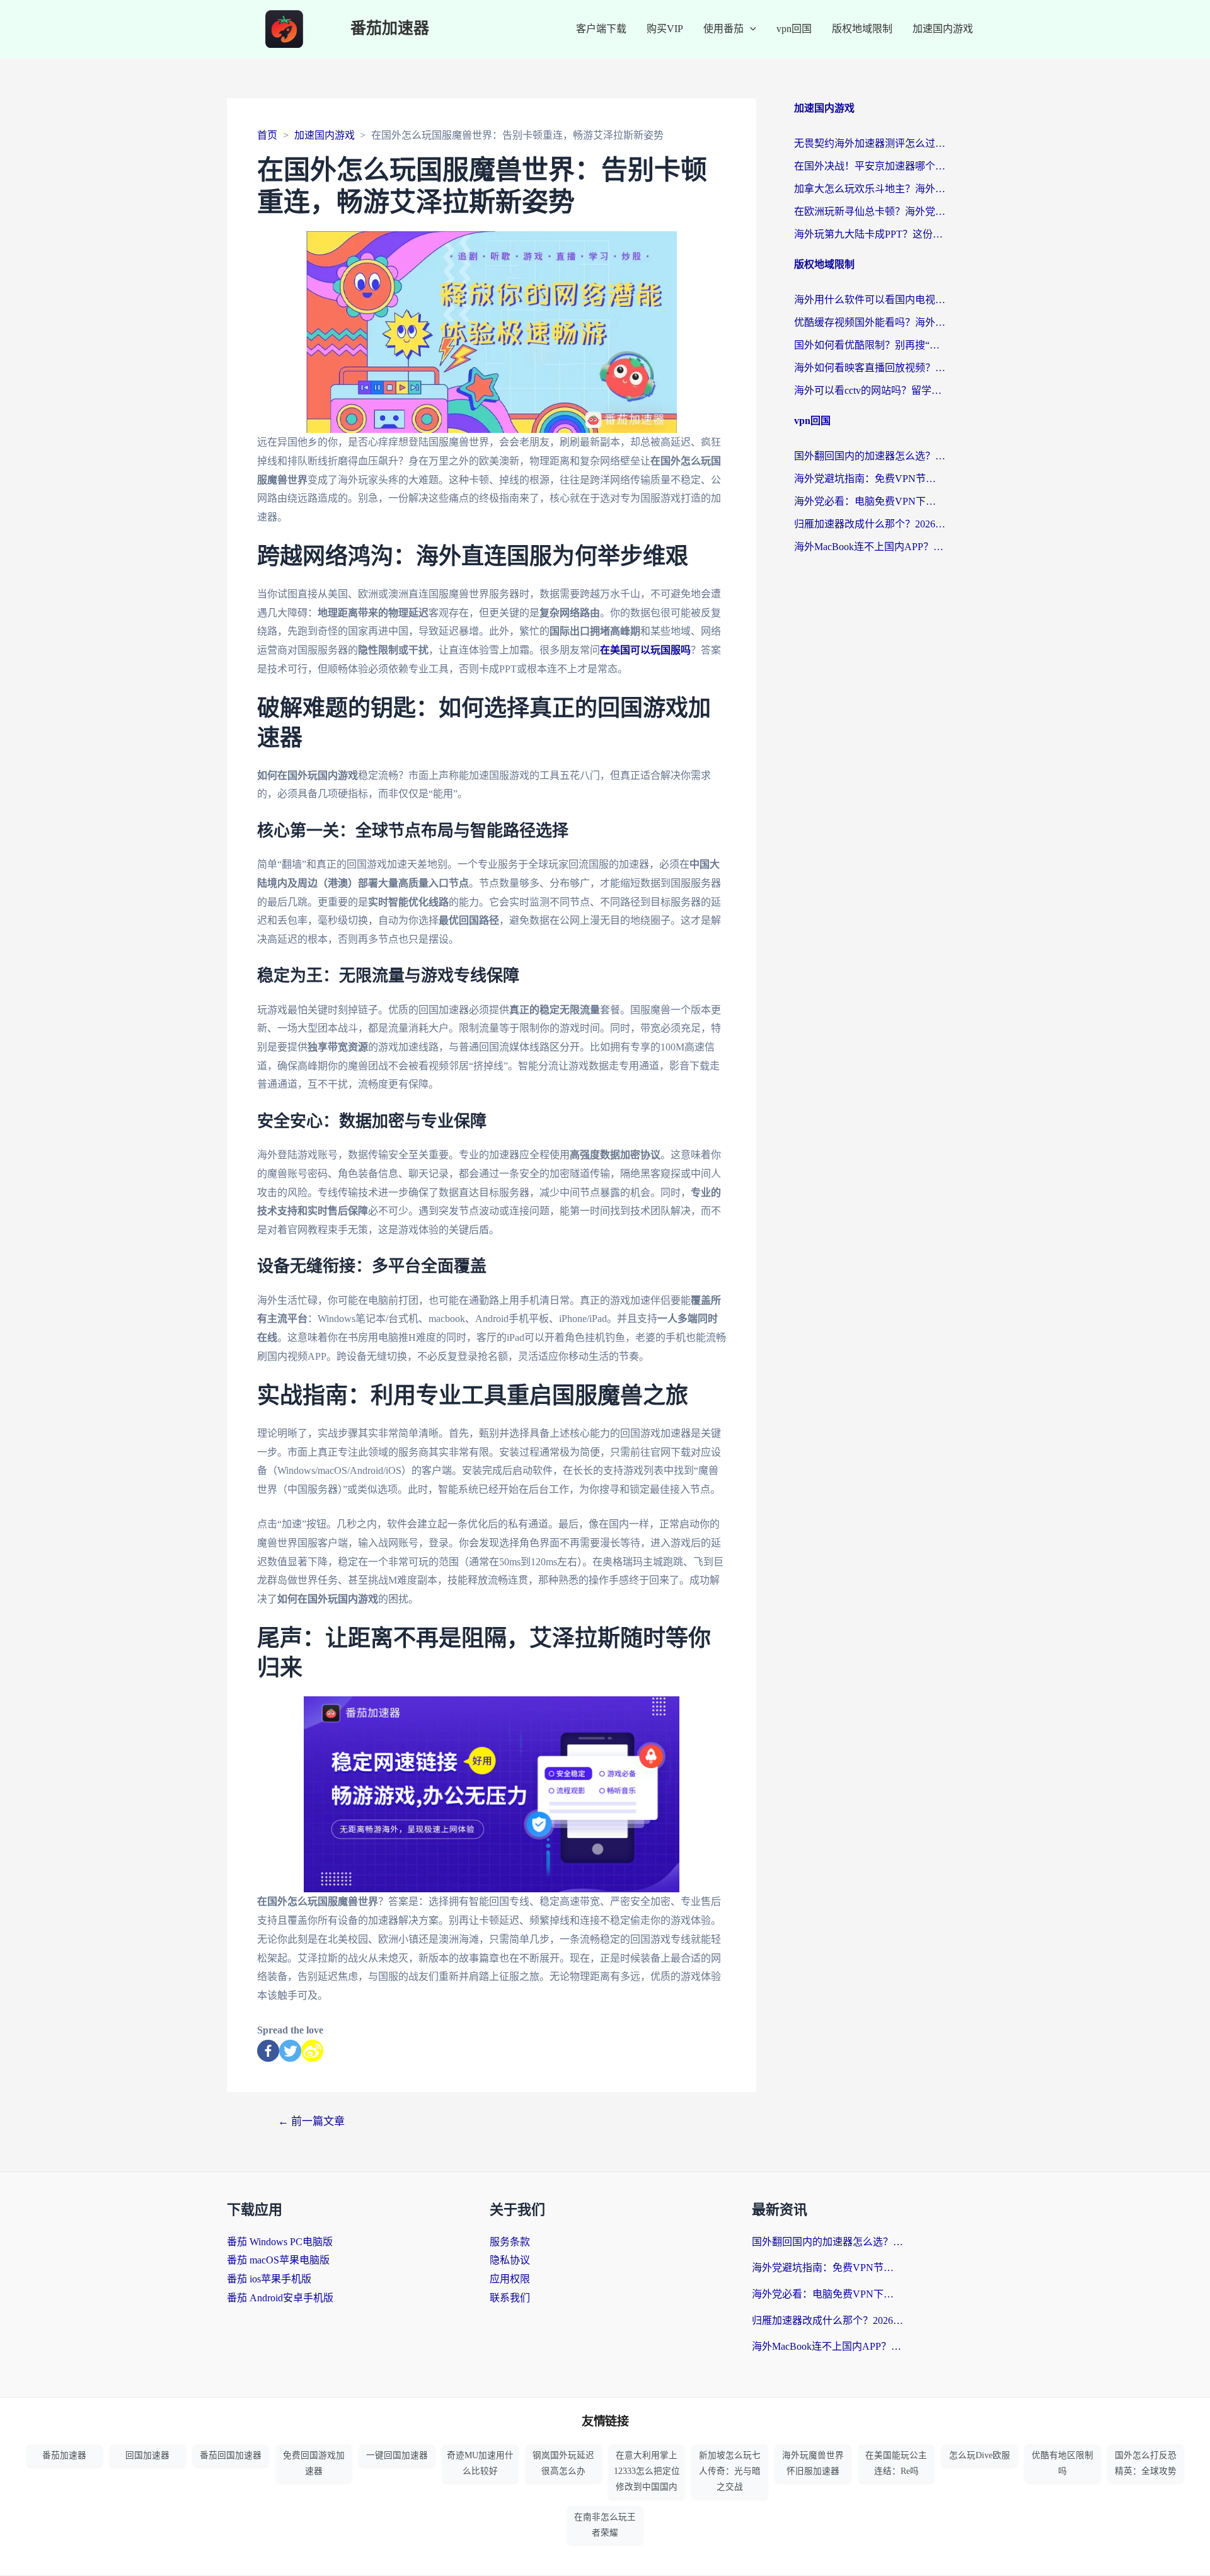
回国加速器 (147, 2455)
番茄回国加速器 (231, 2455)
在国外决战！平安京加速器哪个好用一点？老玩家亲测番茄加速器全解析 (870, 166)
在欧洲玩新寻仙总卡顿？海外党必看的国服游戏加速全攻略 (870, 211)
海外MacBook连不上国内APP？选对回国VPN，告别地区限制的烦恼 (870, 547)
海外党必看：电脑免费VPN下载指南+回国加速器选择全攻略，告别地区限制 (870, 501)
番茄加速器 (390, 29)
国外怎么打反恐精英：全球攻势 (1146, 2463)
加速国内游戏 (943, 29)
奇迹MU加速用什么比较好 (480, 2463)
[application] (750, 29)
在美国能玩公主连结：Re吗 (896, 2463)
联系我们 (510, 2298)
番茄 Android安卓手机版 (280, 2298)
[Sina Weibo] (312, 2051)
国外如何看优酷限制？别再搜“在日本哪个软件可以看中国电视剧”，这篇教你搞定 (870, 345)
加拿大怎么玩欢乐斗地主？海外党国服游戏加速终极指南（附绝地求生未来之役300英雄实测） (870, 189)
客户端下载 (601, 29)
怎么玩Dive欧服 (980, 2455)
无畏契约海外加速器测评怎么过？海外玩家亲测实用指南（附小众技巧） (870, 143)
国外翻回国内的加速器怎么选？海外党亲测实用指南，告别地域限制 (870, 456)
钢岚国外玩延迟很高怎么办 (563, 2463)
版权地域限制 (862, 29)
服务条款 (510, 2242)
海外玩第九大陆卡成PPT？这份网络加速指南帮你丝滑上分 (870, 234)
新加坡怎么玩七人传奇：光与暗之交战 (730, 2471)
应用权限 (510, 2279)
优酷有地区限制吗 (1063, 2463)
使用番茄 (723, 29)
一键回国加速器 (397, 2455)
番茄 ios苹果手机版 (269, 2279)
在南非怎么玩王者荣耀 (605, 2525)
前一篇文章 (311, 2121)
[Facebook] (268, 2051)
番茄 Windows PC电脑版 (280, 2242)
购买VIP (665, 29)
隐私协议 (510, 2260)
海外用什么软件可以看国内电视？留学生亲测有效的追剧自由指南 (870, 300)
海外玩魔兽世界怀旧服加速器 (813, 2463)
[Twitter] (290, 2051)
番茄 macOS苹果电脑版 (278, 2260)
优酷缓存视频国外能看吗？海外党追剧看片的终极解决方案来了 (870, 322)
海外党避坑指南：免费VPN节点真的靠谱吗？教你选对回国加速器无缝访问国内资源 (870, 479)
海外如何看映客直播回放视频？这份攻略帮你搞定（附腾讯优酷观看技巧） (870, 368)
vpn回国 (794, 29)
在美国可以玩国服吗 (645, 650)
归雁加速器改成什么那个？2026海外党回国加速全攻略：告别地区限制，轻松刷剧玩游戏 (870, 524)
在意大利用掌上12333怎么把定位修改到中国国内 (647, 2471)
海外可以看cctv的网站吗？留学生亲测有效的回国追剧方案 (870, 390)
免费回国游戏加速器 (314, 2463)
